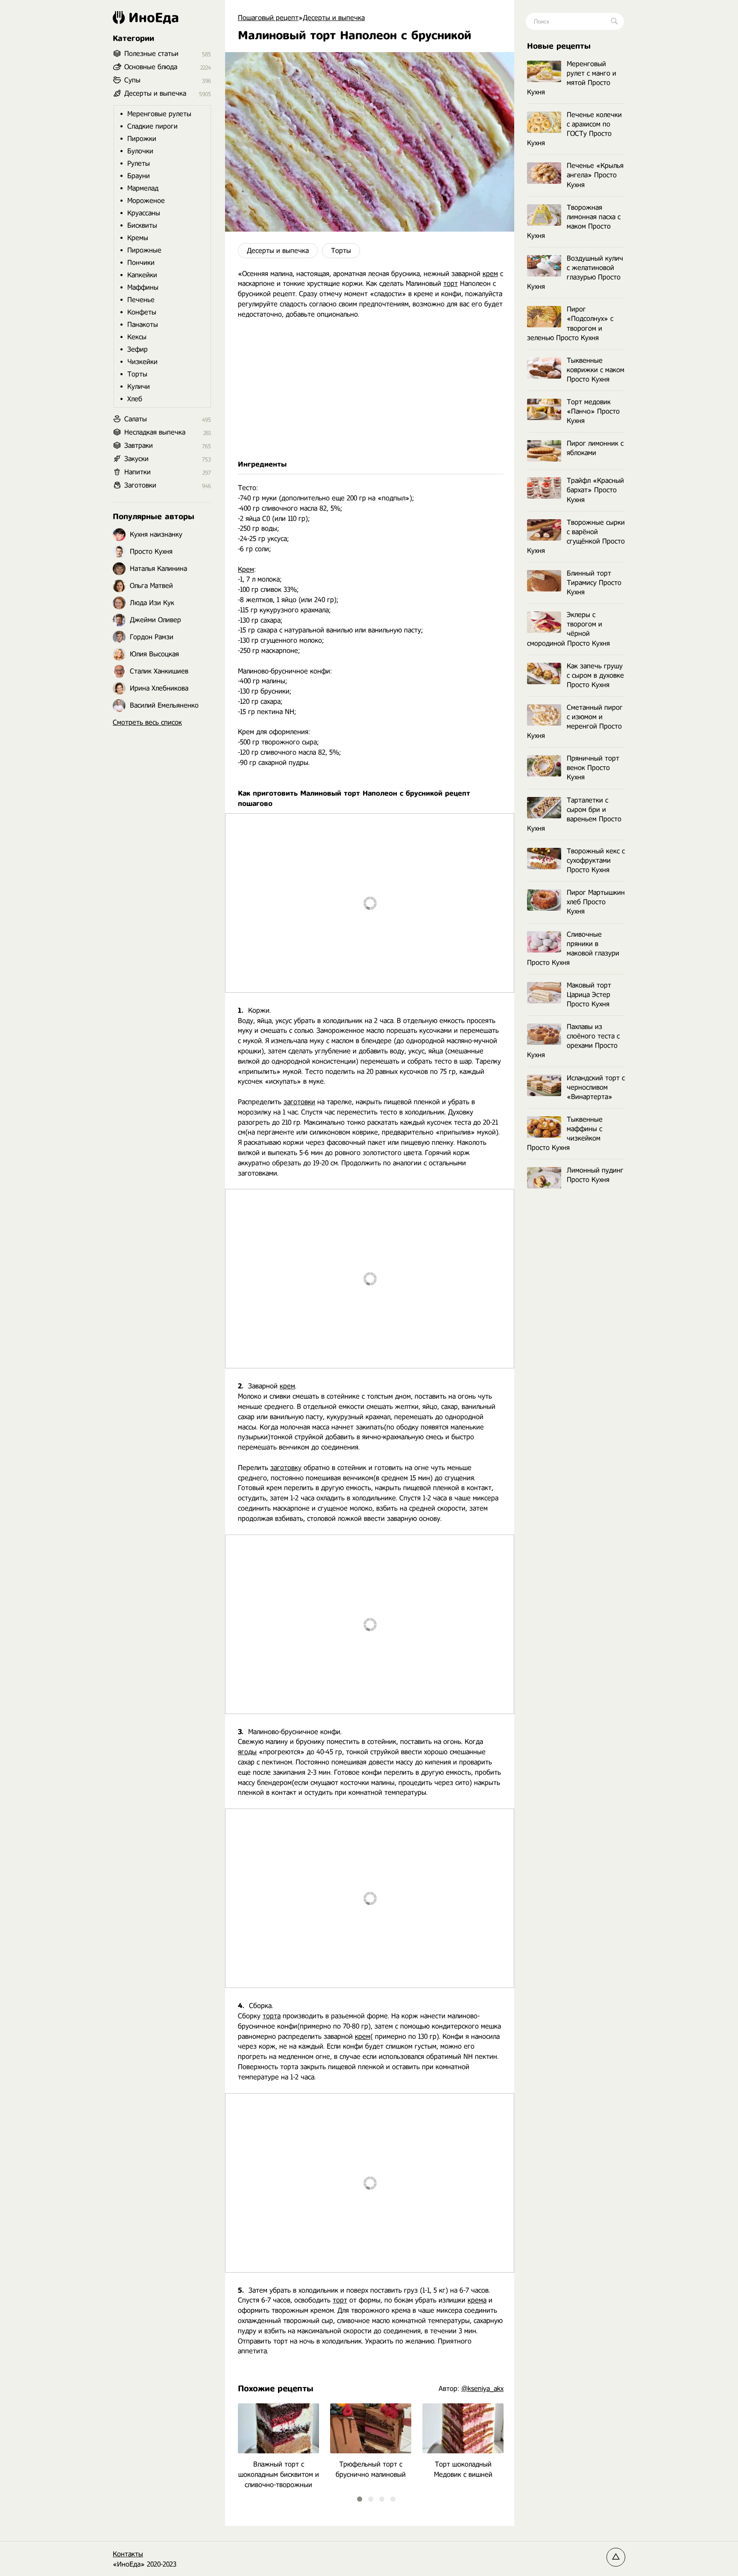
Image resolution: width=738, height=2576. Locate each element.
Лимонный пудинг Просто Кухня (595, 1175)
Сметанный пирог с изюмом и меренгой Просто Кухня (575, 722)
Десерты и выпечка (278, 251)
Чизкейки (142, 362)
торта (272, 2016)
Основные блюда (151, 67)
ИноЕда (154, 18)
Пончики (141, 263)
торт (451, 284)
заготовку (286, 1468)
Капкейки (142, 275)
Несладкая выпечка (155, 432)
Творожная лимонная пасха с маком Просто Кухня (574, 222)
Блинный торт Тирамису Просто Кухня (594, 583)
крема (477, 2300)
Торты (341, 251)
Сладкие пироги (152, 126)
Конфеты (142, 312)
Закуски (136, 459)
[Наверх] (616, 2557)
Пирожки (142, 139)
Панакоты (143, 325)
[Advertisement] (370, 390)
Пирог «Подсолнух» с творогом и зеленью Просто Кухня (570, 323)
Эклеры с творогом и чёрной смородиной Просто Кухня (568, 629)
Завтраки (139, 446)
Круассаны (144, 213)
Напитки (138, 472)
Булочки (140, 151)
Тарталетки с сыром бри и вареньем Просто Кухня (574, 814)
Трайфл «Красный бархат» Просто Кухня (595, 490)
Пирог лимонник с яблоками (595, 448)
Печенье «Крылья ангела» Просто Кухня (595, 175)
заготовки (299, 1102)
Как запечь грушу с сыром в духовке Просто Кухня (595, 675)
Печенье (141, 300)
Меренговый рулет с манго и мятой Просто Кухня (572, 78)
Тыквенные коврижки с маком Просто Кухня (596, 370)
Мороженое (146, 201)
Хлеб (135, 399)
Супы (132, 80)
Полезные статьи (151, 54)
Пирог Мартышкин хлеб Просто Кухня (596, 902)
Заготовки (140, 485)
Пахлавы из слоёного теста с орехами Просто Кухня (573, 1041)
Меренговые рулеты (159, 114)
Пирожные (144, 250)
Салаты (136, 419)
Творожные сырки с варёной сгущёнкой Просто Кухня (576, 537)
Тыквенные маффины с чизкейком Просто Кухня (565, 1134)
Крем (246, 569)
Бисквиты (142, 225)
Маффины (143, 287)
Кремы (138, 238)
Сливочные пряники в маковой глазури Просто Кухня (573, 948)
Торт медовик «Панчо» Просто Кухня (593, 411)
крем (490, 274)
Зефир (138, 349)
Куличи (139, 387)
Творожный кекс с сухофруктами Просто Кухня (596, 860)
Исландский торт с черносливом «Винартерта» (596, 1087)
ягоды (247, 1752)
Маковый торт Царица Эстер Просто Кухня (589, 995)
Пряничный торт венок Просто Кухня (593, 768)
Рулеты (139, 163)
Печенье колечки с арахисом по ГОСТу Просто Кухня (574, 129)
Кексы (137, 337)
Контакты (128, 2554)
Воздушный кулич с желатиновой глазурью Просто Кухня (575, 272)
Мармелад (143, 188)
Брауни (139, 176)
